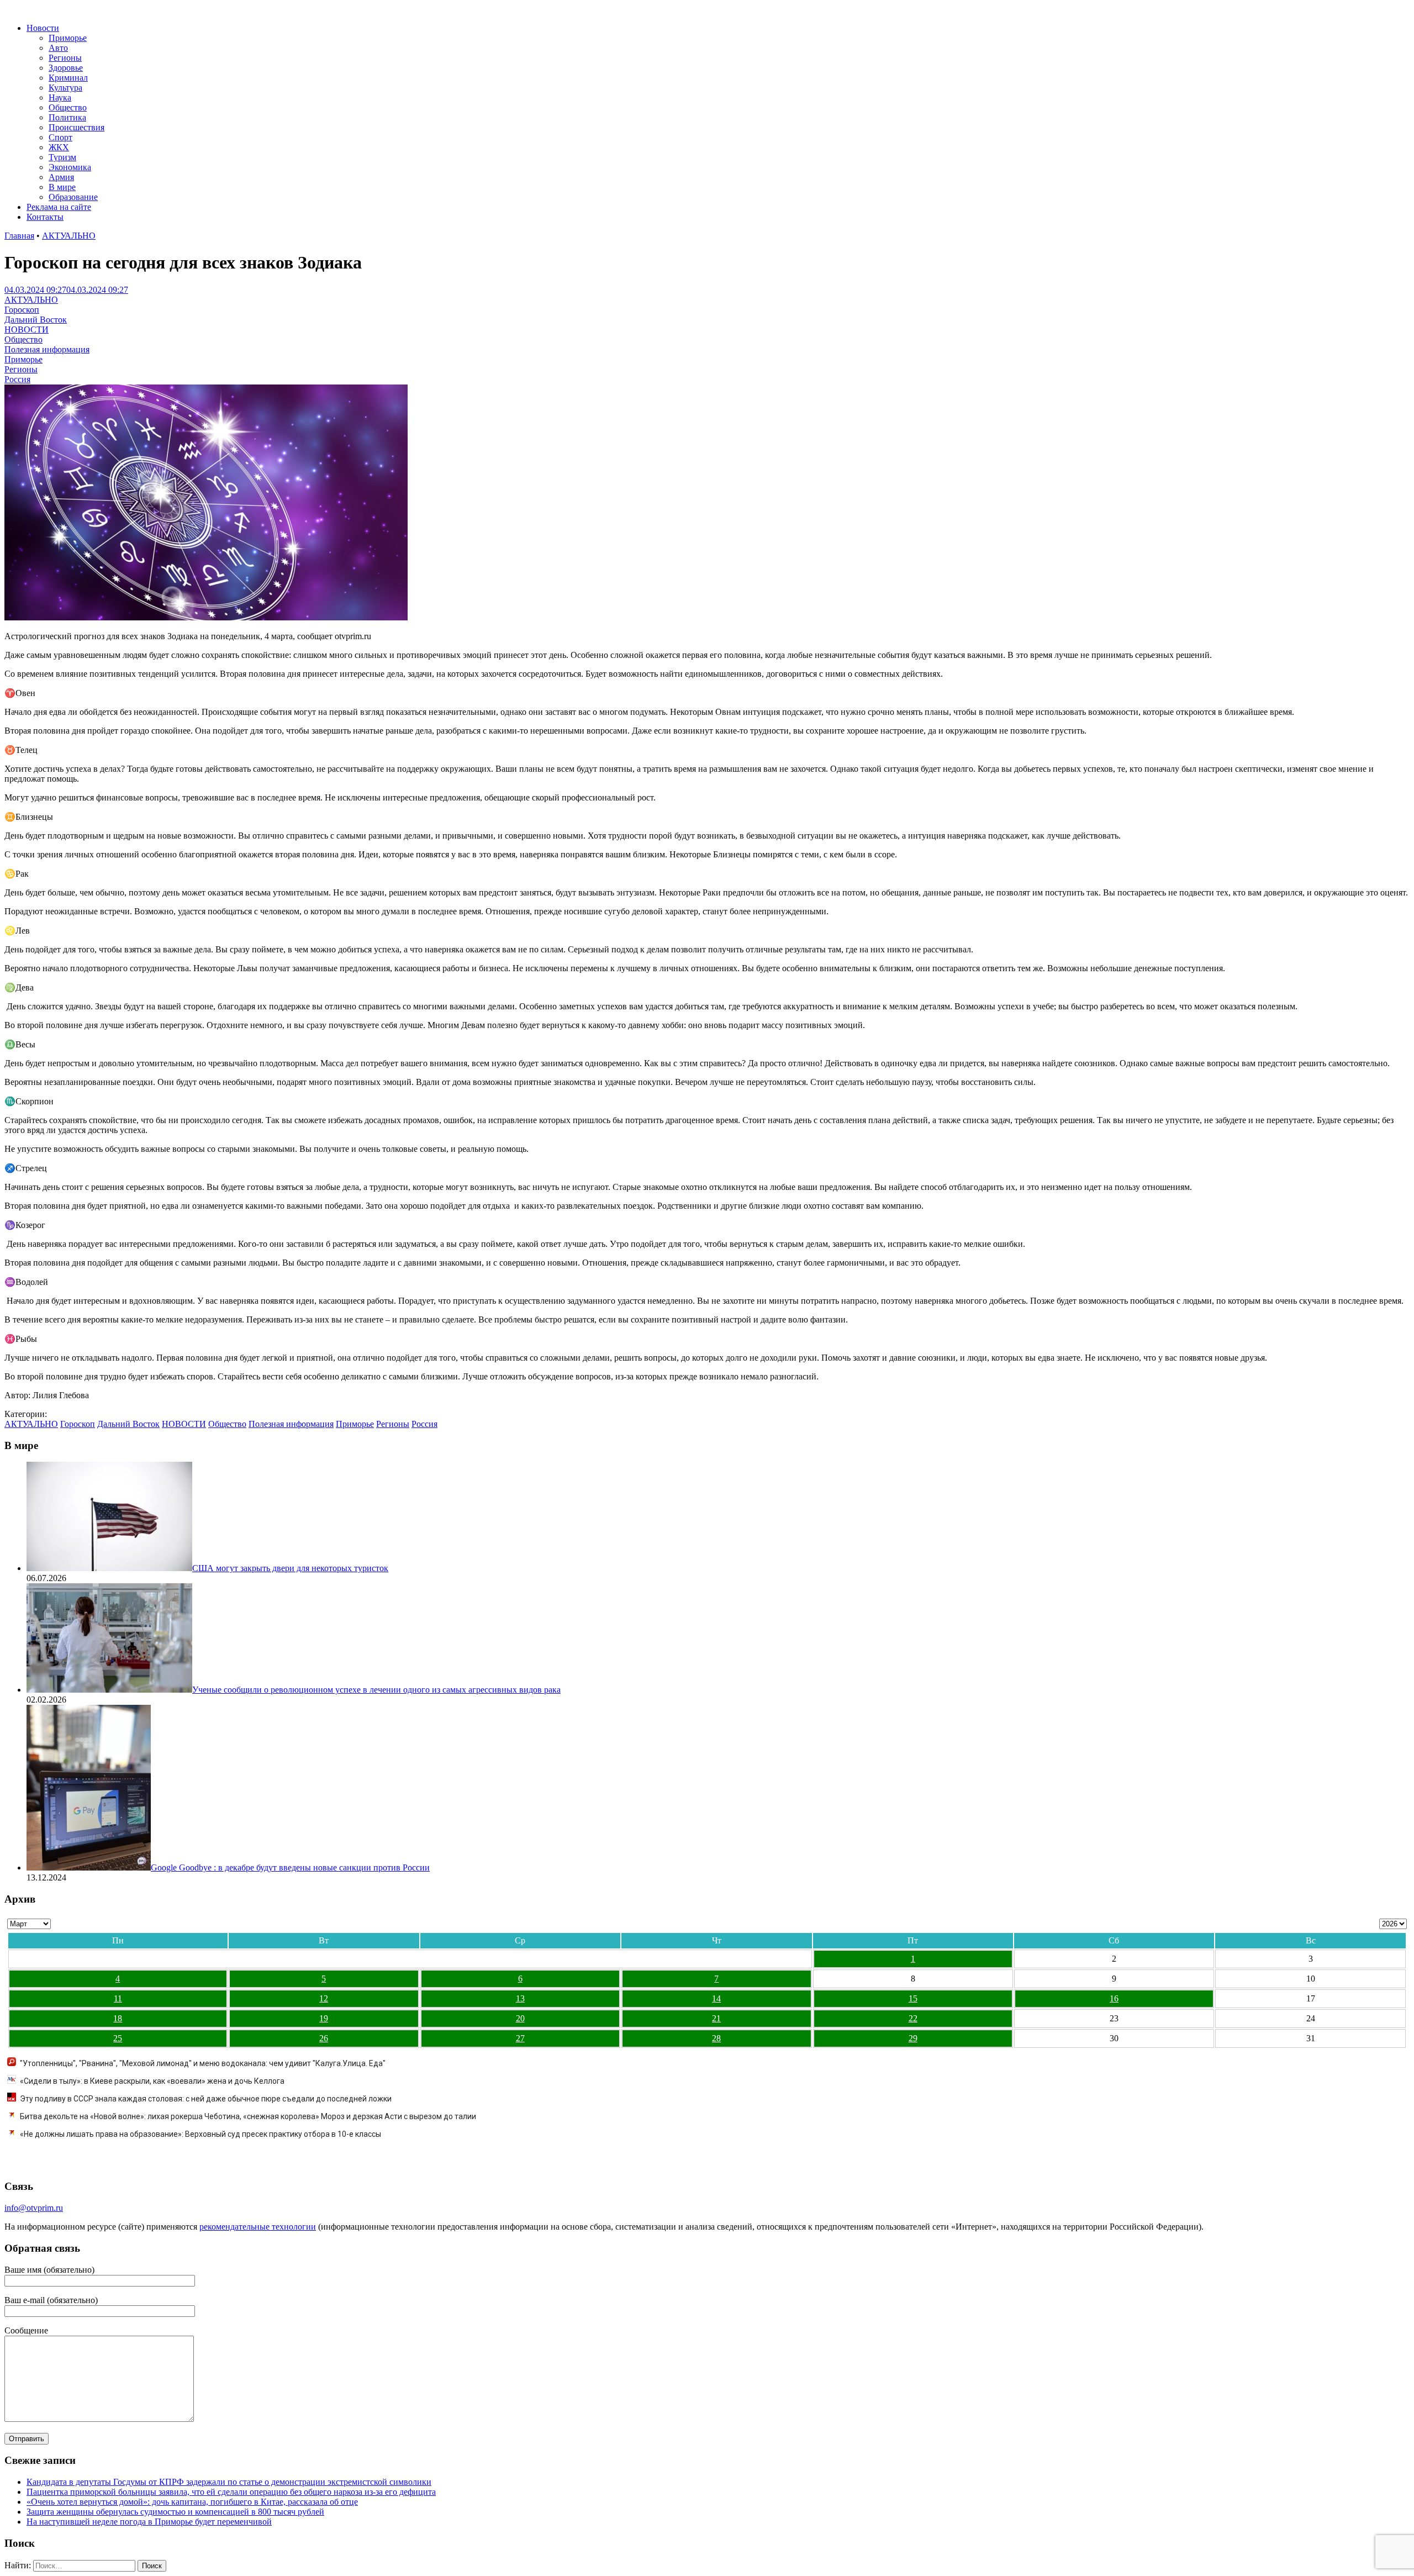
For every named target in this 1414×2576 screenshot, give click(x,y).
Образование (73, 197)
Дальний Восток (36, 320)
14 (716, 1998)
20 (520, 2018)
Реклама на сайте (59, 207)
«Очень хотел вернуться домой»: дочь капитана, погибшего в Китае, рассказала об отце (192, 2502)
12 (324, 1998)
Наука (60, 98)
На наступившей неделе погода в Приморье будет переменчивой (149, 2522)
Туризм (62, 157)
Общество (68, 107)
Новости (43, 28)
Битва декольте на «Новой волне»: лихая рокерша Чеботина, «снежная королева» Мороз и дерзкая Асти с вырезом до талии (248, 2116)
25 (118, 2038)
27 (520, 2038)
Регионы (65, 58)
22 (913, 2018)
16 (1114, 1998)
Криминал (68, 78)
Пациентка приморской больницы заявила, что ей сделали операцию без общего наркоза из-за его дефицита (231, 2492)
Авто (58, 48)
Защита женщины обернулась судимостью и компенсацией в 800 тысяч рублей (175, 2512)
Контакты (45, 217)
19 (324, 2018)
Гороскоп (22, 310)
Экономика (70, 167)
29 (913, 2038)
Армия (61, 177)
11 (118, 1998)
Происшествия (76, 127)
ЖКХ (59, 147)
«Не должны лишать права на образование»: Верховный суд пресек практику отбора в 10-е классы (201, 2134)
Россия (17, 379)
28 (716, 2038)
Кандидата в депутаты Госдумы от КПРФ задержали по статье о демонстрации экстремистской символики (229, 2482)
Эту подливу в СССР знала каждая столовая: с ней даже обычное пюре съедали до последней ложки (206, 2099)
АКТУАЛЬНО (69, 236)
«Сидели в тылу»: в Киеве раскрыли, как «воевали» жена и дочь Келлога (152, 2081)
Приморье (68, 38)
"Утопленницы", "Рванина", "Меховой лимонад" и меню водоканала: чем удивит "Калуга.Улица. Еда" (203, 2063)
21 (716, 2018)
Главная (19, 236)
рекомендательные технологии (258, 2227)
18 (118, 2018)
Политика (67, 117)
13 (520, 1998)
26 (324, 2038)
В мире (62, 187)
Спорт (60, 137)
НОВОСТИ (27, 330)
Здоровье (66, 68)
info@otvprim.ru (34, 2208)
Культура (65, 88)
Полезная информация (47, 349)
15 (913, 1998)
